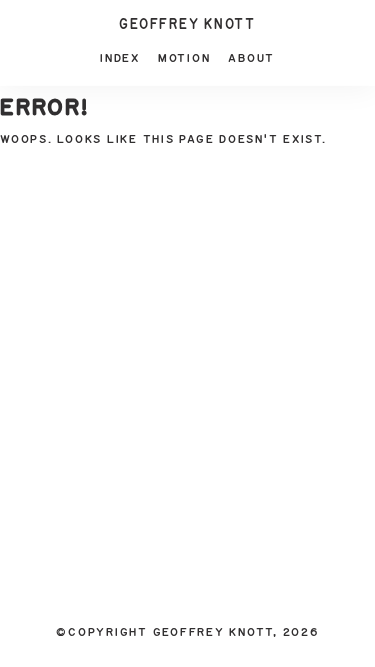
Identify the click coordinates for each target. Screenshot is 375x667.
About (251, 58)
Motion (184, 58)
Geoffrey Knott (187, 25)
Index (120, 58)
